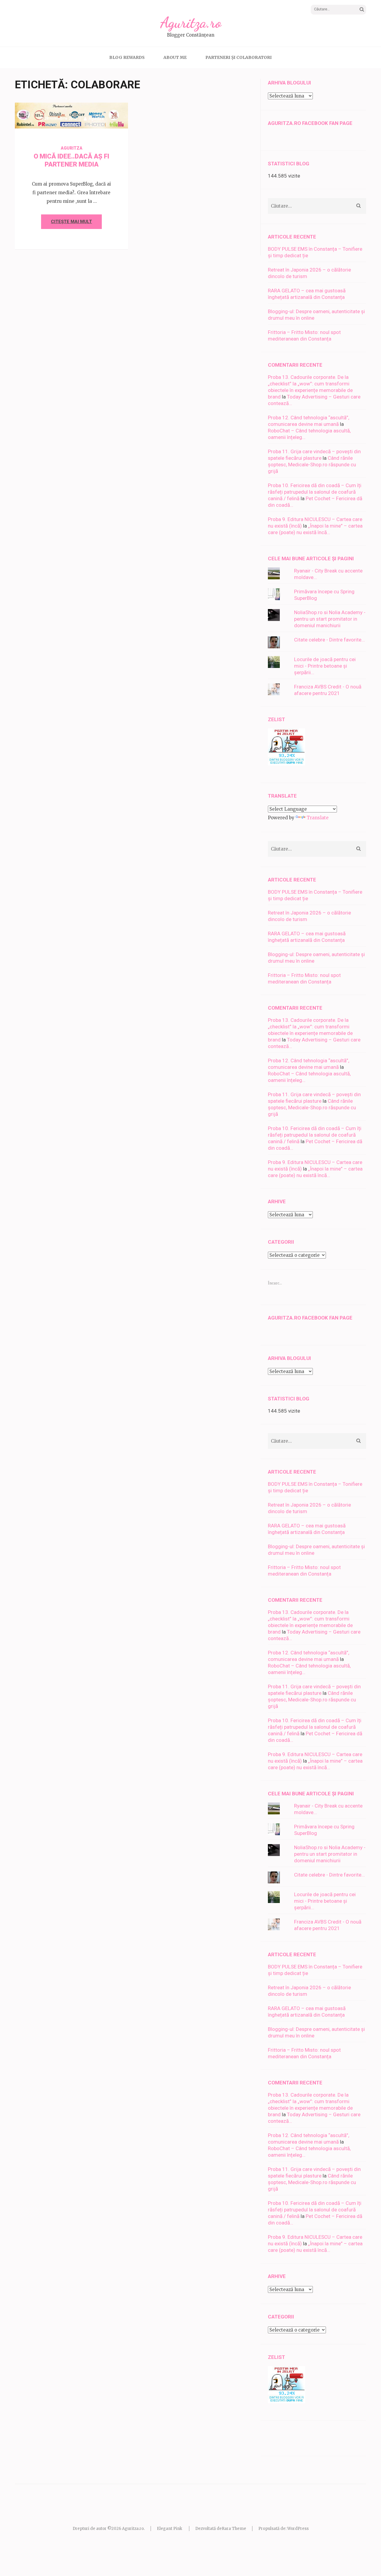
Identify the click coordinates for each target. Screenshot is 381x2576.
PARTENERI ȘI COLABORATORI (239, 57)
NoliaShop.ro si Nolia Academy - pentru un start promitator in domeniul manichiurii (330, 619)
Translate (318, 818)
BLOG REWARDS (127, 57)
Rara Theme (234, 2529)
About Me (175, 57)
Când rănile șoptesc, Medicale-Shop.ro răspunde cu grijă (312, 465)
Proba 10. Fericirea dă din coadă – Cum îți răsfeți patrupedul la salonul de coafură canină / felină (315, 492)
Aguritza (96, 119)
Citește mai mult (71, 222)
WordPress (298, 2529)
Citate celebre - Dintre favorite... (330, 640)
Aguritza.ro (191, 23)
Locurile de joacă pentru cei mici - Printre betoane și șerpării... (325, 666)
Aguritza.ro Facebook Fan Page (310, 123)
